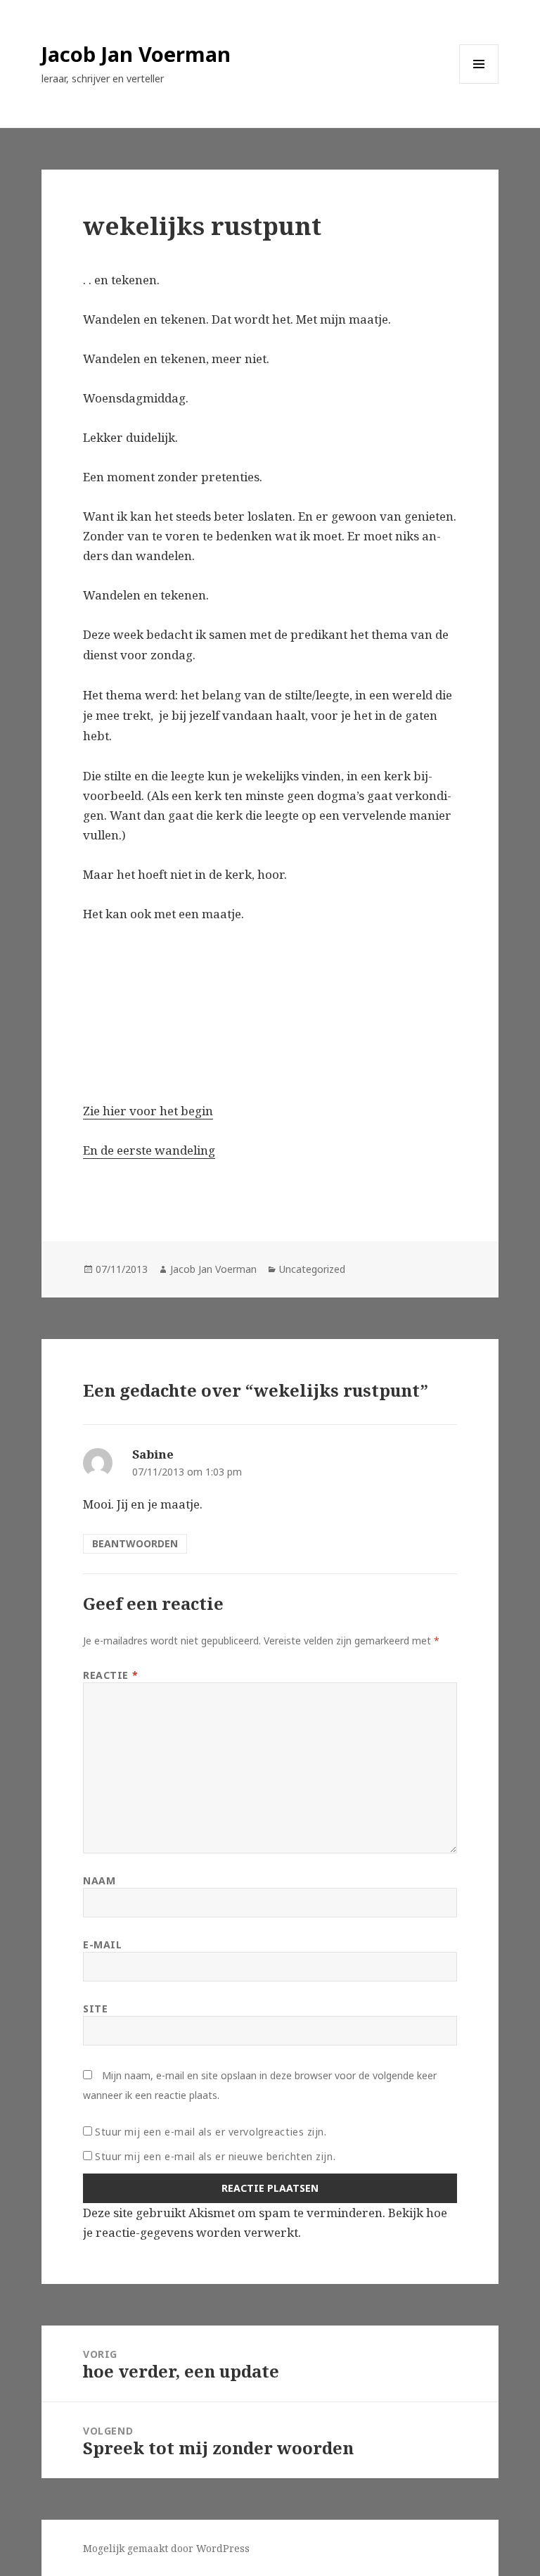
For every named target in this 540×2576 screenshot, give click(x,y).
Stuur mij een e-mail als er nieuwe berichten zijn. (215, 2156)
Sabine (153, 1454)
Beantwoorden (135, 1543)
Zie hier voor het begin (148, 1111)
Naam (99, 1880)
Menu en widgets (479, 83)
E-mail (102, 1944)
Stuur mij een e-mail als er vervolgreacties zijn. (211, 2132)
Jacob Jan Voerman (136, 54)
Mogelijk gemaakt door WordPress (166, 2548)
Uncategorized (312, 1269)
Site (95, 2009)
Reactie (110, 1675)
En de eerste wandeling (149, 1150)
